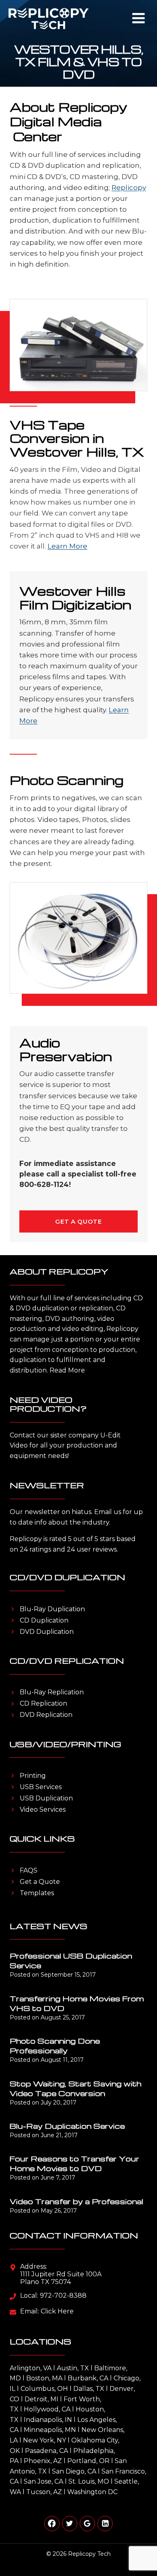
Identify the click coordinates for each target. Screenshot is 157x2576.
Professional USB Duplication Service (71, 1960)
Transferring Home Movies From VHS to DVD (77, 2003)
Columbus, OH (44, 2389)
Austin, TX (73, 2368)
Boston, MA (44, 2378)
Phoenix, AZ (43, 2461)
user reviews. (97, 1549)
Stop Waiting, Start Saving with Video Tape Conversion (75, 2088)
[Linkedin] (105, 2524)
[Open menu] (138, 18)
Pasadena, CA (46, 2451)
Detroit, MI (41, 2399)
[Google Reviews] (87, 2524)
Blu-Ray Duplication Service (67, 2126)
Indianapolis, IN (48, 2420)
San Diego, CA (74, 2471)
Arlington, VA (31, 2368)
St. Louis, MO (89, 2481)
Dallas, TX (89, 2389)
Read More (67, 1370)
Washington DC (92, 2492)
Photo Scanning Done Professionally (55, 2045)
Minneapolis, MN (50, 2430)
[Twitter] (70, 2524)
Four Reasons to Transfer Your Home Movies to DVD (74, 2163)
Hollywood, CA (47, 2409)
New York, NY (44, 2440)
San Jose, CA (43, 2481)
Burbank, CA (88, 2378)
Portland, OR (88, 2461)
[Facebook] (52, 2524)
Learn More (67, 546)
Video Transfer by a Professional (76, 2201)
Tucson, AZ (44, 2492)
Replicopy (129, 188)
